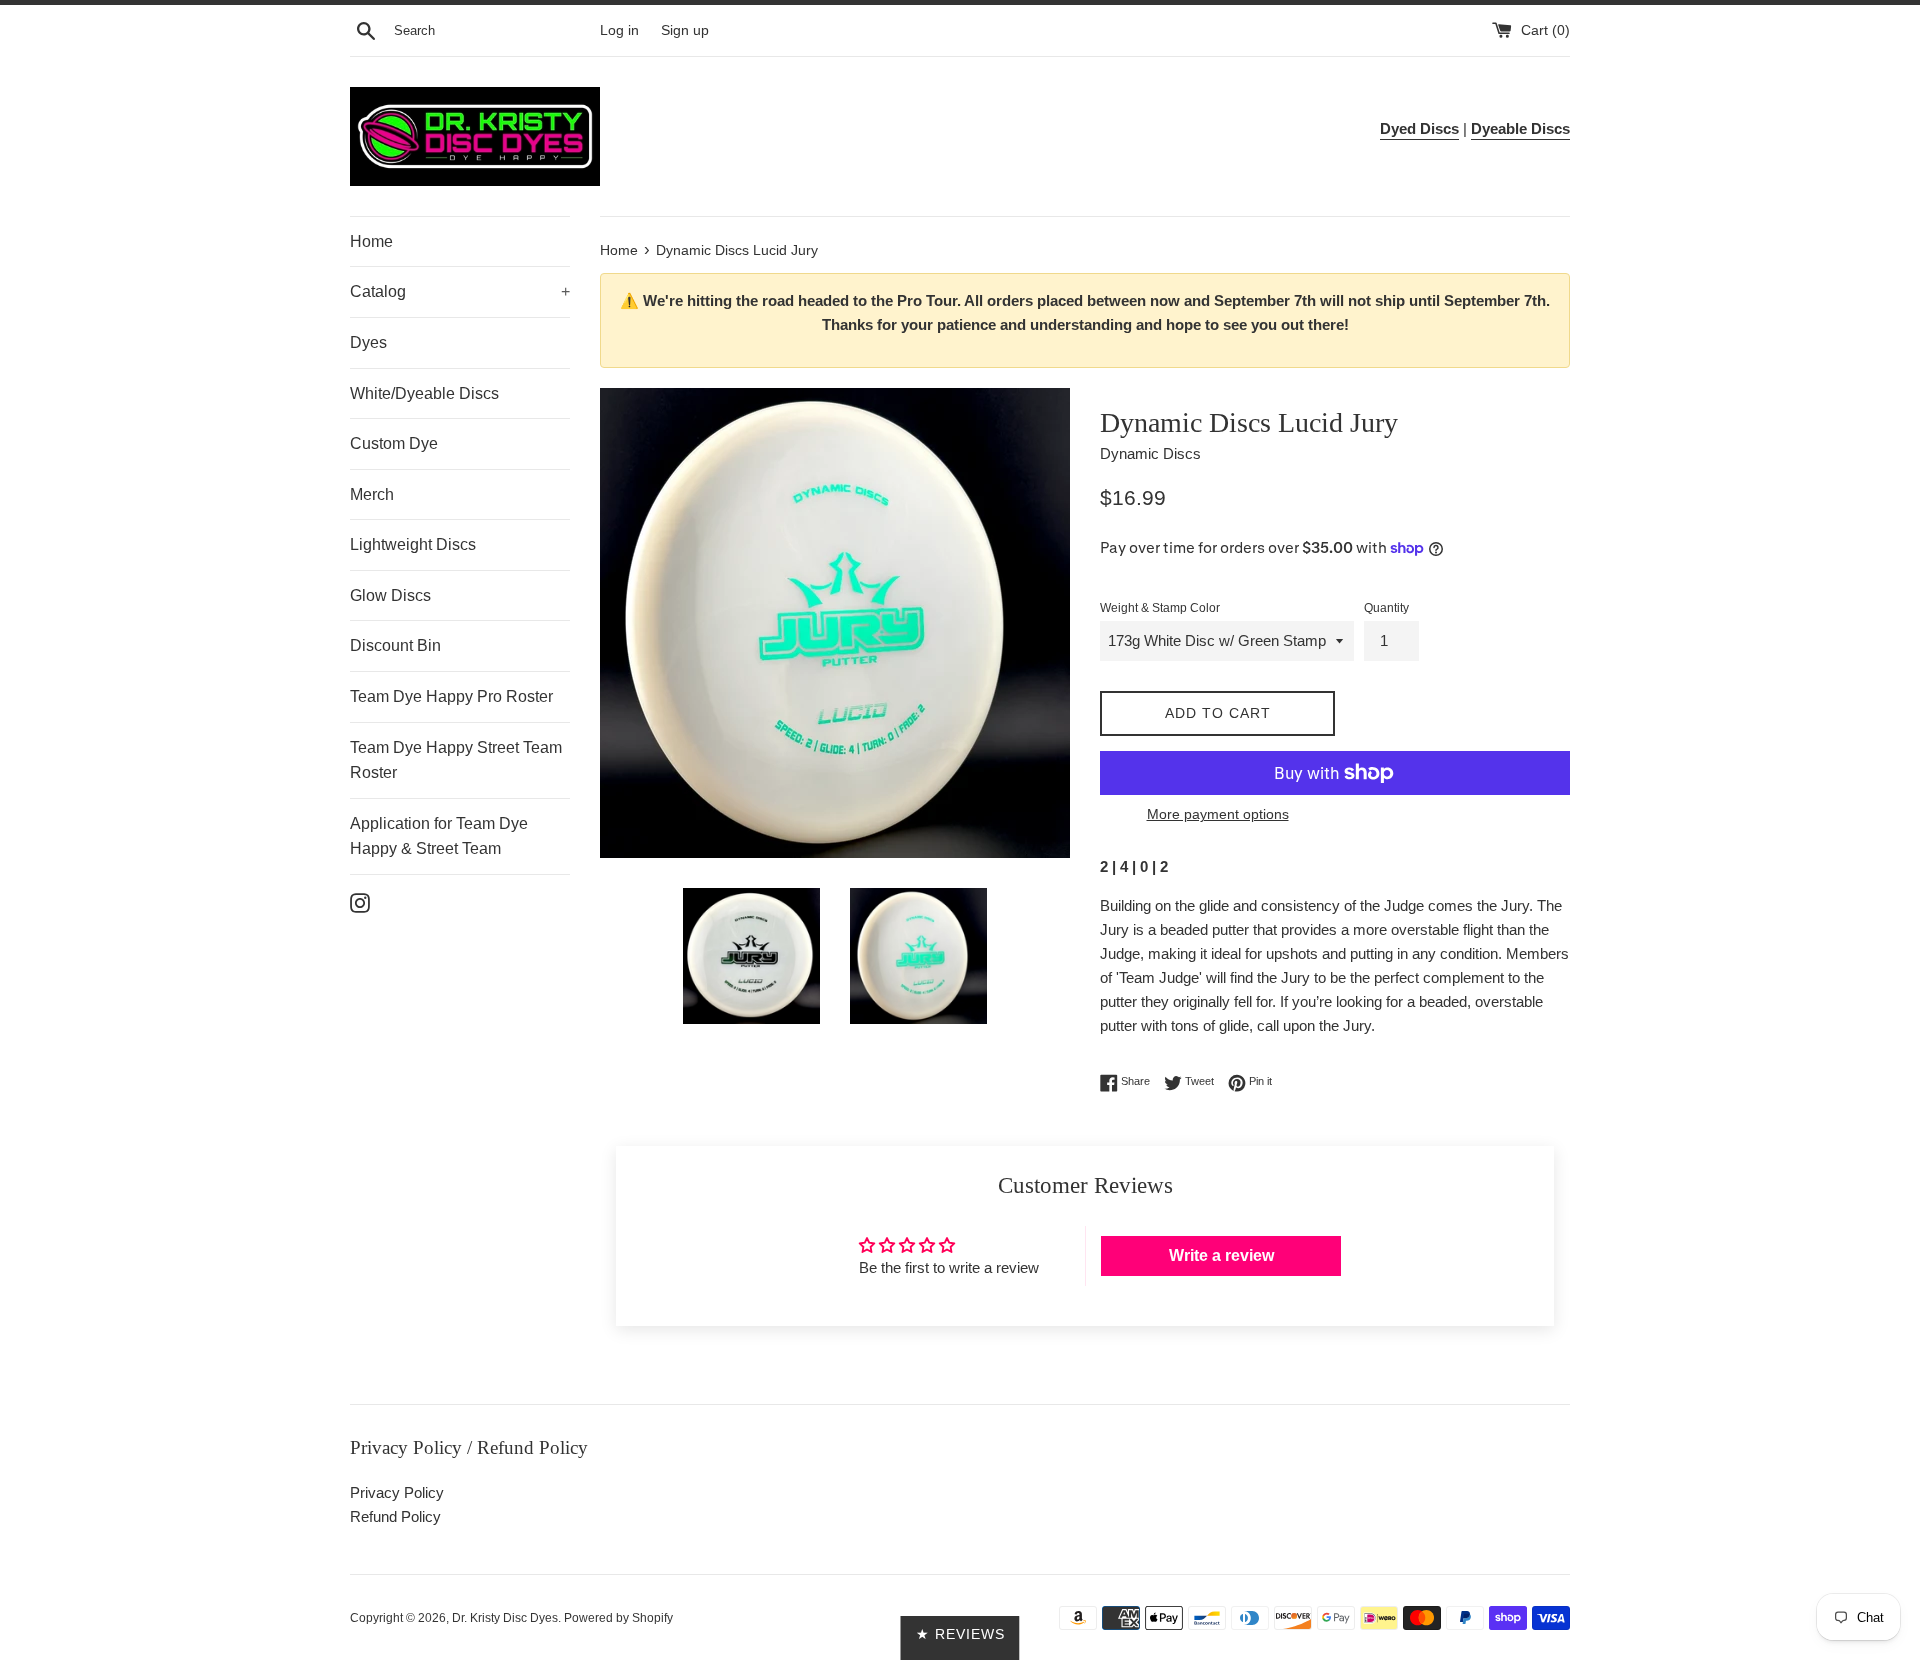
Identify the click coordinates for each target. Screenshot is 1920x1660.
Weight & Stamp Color (1160, 608)
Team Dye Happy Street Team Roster (456, 760)
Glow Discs (390, 595)
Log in (619, 30)
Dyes (368, 342)
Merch (372, 494)
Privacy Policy (397, 1492)
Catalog (460, 291)
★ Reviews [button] (960, 1634)
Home (371, 241)
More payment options (1218, 814)
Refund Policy (395, 1516)
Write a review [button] (1221, 1255)
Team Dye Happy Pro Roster (451, 696)
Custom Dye (394, 443)
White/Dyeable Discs (424, 393)
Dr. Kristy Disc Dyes (505, 1618)
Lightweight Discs (413, 544)
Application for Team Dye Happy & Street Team (439, 836)
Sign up (685, 30)
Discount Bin (395, 645)
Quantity (1386, 608)
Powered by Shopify (618, 1618)
